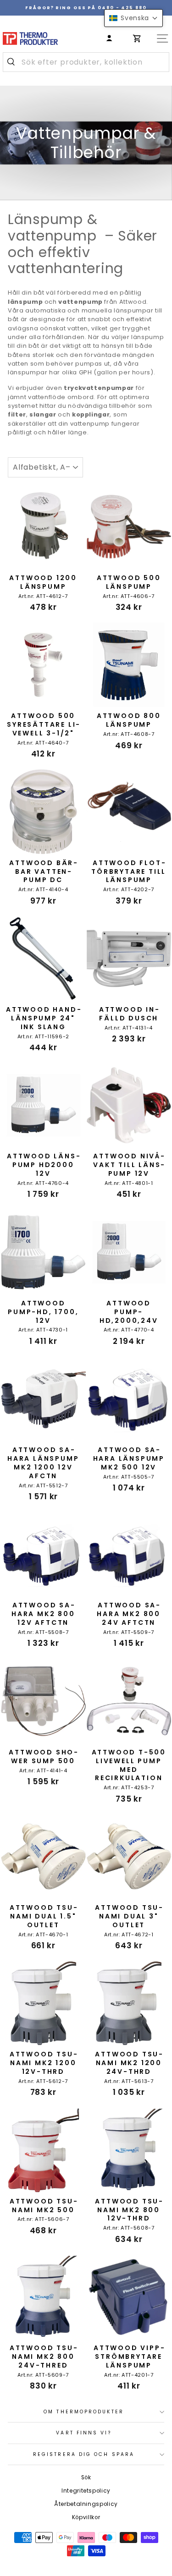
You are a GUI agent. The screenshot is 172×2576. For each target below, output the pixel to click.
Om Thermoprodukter (84, 2412)
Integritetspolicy (86, 2491)
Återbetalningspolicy (86, 2504)
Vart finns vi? (83, 2433)
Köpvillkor (86, 2517)
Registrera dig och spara (84, 2454)
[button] (133, 18)
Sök (86, 2477)
